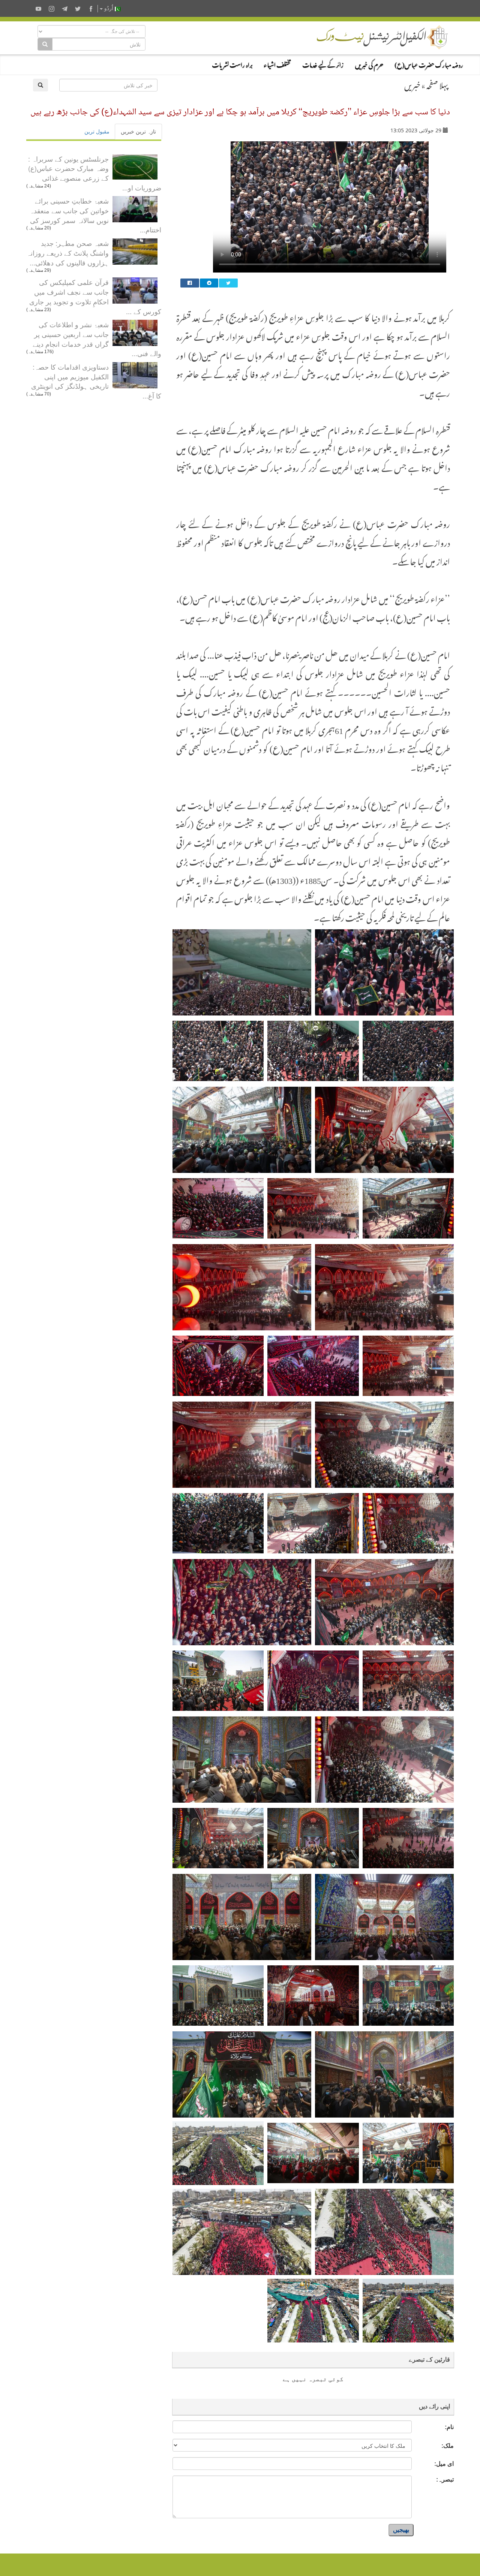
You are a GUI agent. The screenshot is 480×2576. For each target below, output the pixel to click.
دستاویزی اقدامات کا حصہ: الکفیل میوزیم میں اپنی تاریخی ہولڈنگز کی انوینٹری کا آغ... (96, 381)
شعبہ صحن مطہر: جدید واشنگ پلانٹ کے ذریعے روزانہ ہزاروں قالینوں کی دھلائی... (68, 252)
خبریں (412, 84)
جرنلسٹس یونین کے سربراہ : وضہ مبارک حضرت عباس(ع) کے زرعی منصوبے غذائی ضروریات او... (95, 173)
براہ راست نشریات (232, 64)
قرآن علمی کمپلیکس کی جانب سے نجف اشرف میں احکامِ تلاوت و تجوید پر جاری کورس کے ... (95, 296)
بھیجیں (401, 2530)
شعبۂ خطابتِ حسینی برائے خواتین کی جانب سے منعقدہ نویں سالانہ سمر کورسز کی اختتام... (95, 215)
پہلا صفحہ (437, 84)
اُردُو (109, 8)
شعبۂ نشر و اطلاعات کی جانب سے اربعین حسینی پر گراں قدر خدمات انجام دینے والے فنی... (97, 339)
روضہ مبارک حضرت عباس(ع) (429, 64)
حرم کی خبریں (369, 64)
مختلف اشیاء (277, 64)
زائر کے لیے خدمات (323, 64)
